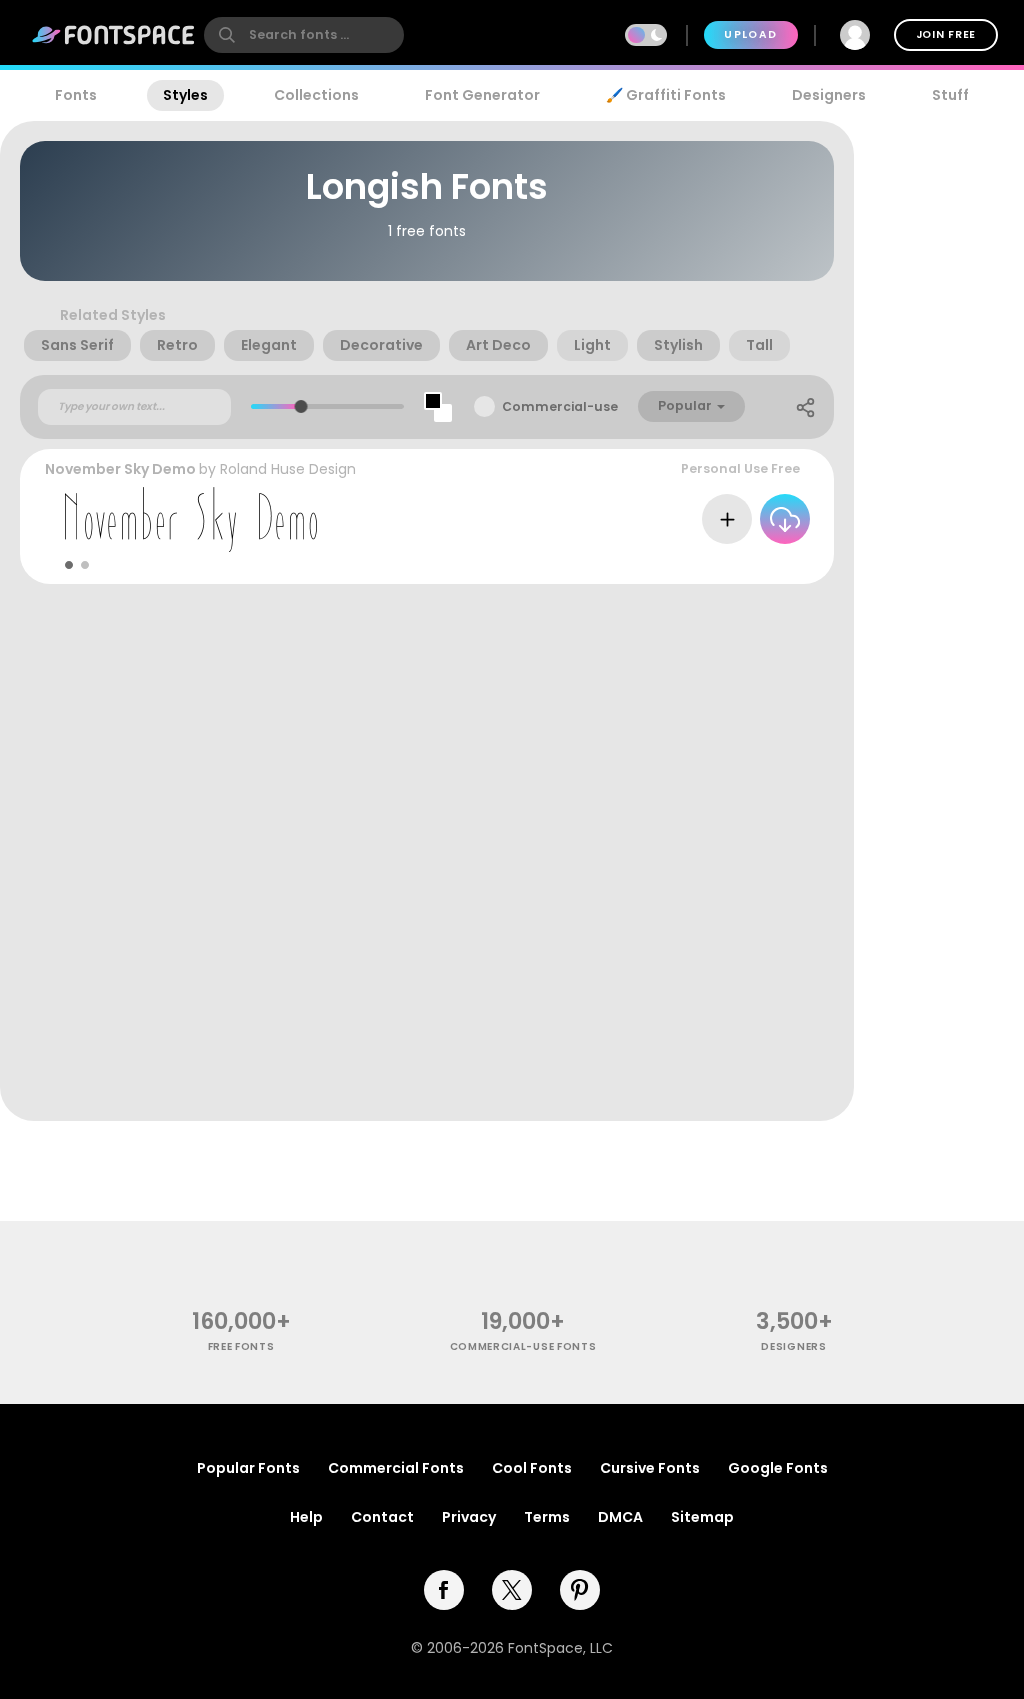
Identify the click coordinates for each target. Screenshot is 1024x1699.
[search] (304, 35)
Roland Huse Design (288, 469)
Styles (185, 95)
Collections (316, 95)
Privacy (469, 1517)
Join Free (946, 34)
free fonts (241, 1346)
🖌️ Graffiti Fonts (666, 95)
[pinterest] (580, 1590)
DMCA (620, 1517)
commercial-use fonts (523, 1346)
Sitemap (702, 1517)
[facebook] (444, 1590)
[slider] (301, 406)
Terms (547, 1517)
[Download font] (785, 519)
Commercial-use (560, 406)
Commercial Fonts (396, 1468)
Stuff (950, 95)
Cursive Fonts (650, 1468)
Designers (829, 95)
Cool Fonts (532, 1468)
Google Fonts (778, 1468)
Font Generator (482, 95)
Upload (750, 34)
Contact (382, 1517)
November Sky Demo (120, 469)
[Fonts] (114, 35)
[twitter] (512, 1590)
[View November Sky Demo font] (191, 519)
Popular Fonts (248, 1468)
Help (306, 1517)
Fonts (76, 95)
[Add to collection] (727, 519)
